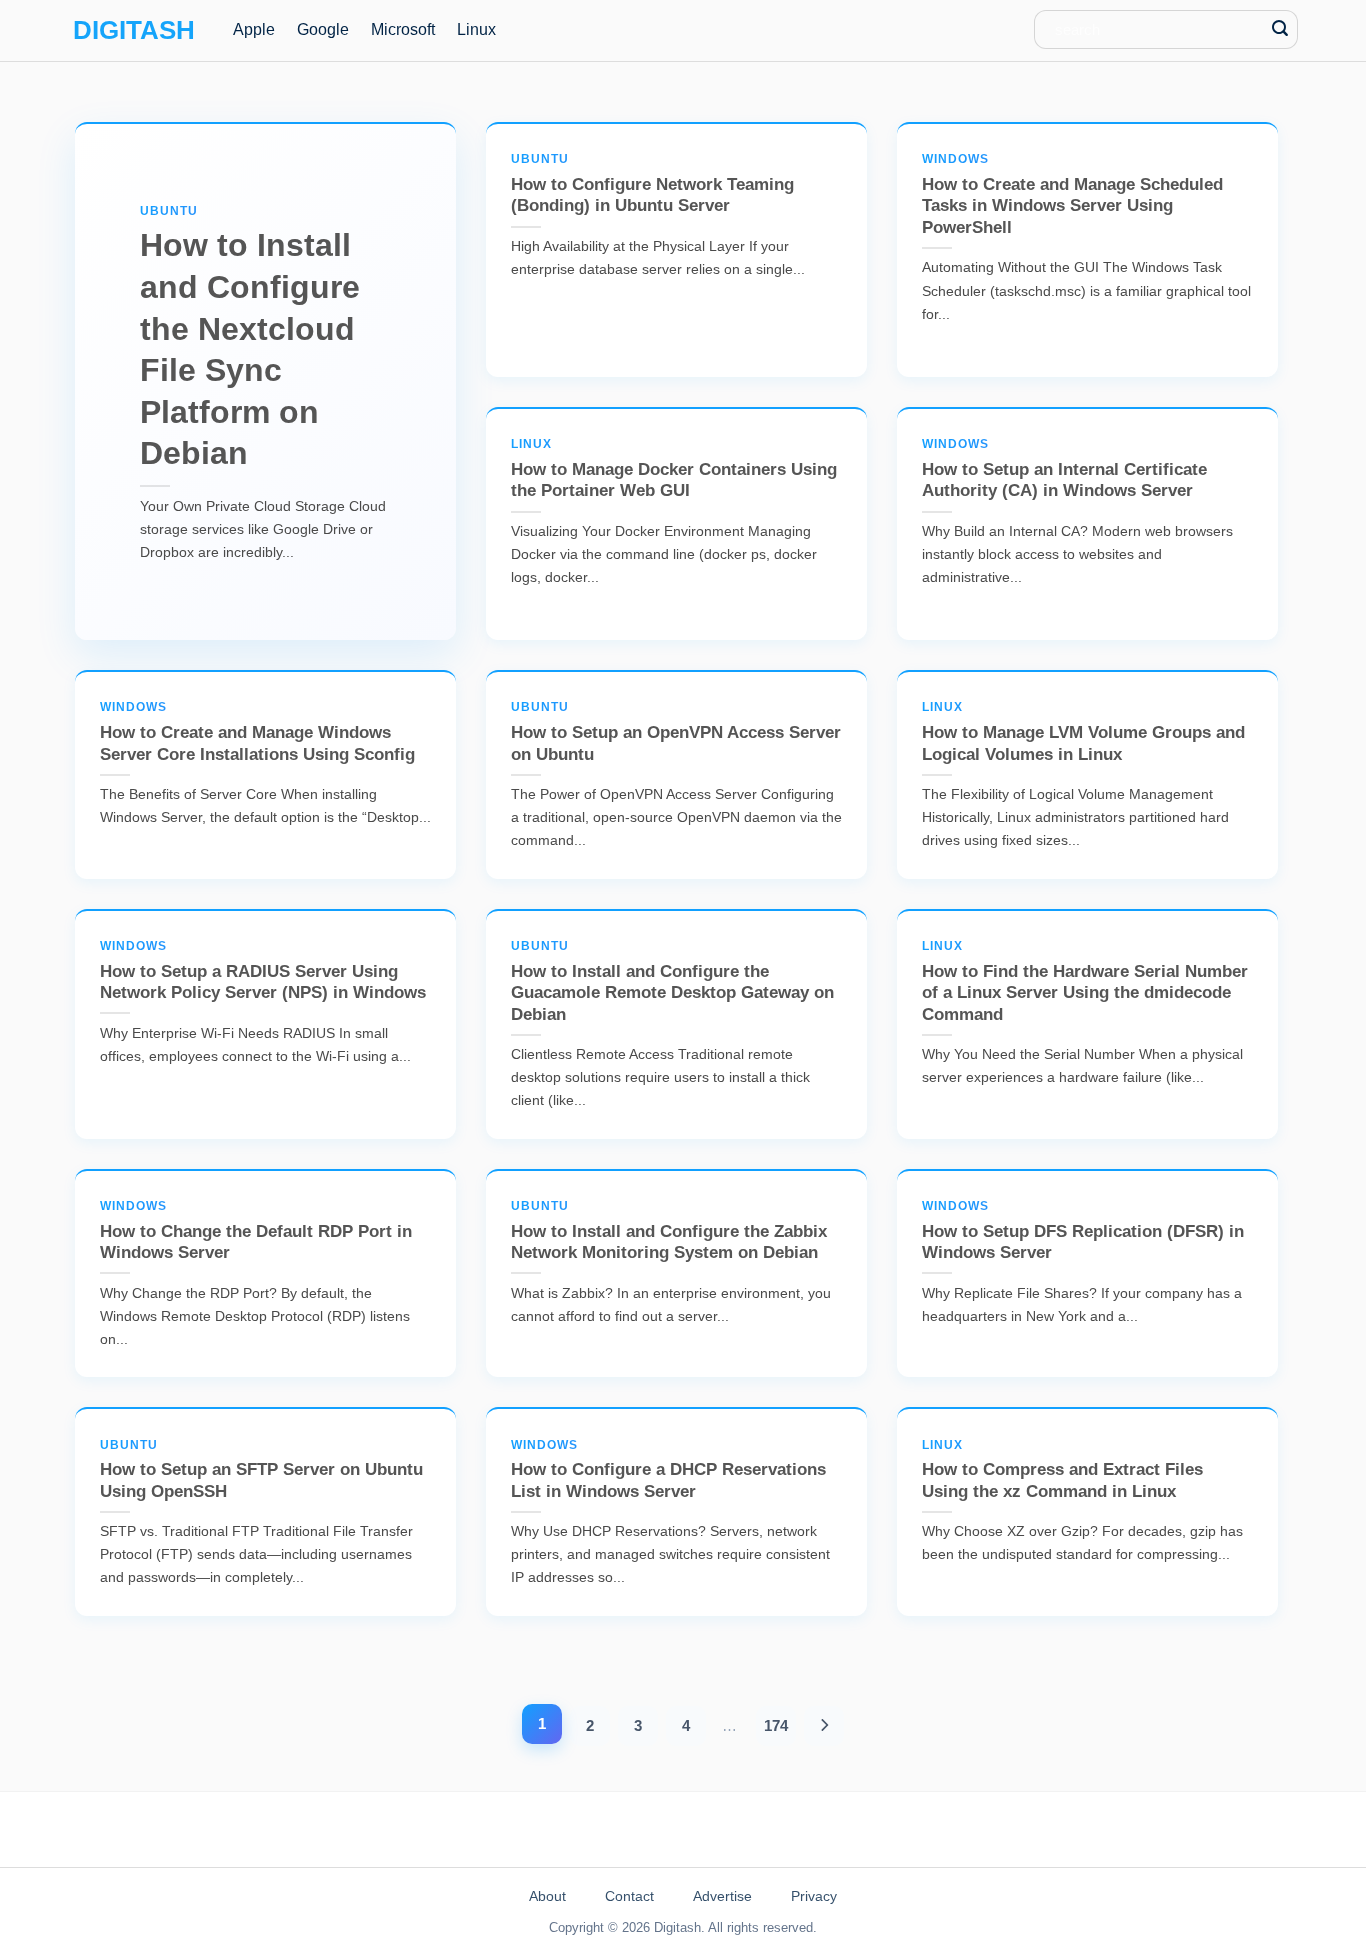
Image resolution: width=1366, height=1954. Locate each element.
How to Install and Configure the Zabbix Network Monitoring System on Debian (669, 1230)
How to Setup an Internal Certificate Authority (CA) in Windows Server (1064, 468)
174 (776, 1725)
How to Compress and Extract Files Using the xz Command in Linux (1062, 1469)
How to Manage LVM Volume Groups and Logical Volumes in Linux (1083, 731)
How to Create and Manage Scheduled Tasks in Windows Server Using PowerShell (1072, 194)
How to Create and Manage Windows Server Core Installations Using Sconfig (257, 731)
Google (323, 29)
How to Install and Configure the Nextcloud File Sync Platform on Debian (250, 338)
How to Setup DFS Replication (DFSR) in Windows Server (1083, 1230)
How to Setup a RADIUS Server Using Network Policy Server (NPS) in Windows (263, 970)
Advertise (722, 1896)
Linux (476, 29)
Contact (629, 1896)
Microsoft (403, 29)
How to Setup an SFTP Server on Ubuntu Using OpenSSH (261, 1469)
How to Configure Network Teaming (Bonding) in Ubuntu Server (652, 183)
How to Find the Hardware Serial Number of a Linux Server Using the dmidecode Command (1085, 981)
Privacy (814, 1896)
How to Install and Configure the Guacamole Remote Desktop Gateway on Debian (672, 981)
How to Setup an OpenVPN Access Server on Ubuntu (676, 731)
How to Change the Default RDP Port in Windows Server (256, 1230)
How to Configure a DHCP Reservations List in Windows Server (668, 1469)
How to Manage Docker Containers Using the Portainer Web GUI (674, 468)
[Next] (824, 1726)
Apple (254, 29)
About (547, 1896)
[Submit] (1280, 29)
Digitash (134, 30)
